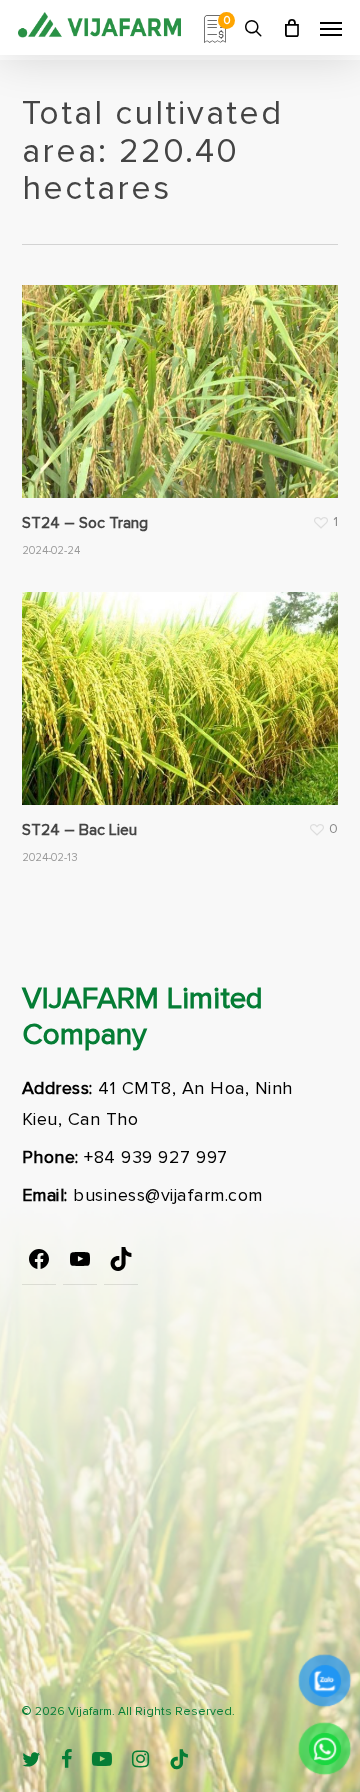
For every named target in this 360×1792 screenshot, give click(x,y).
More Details (185, 376)
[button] (331, 28)
